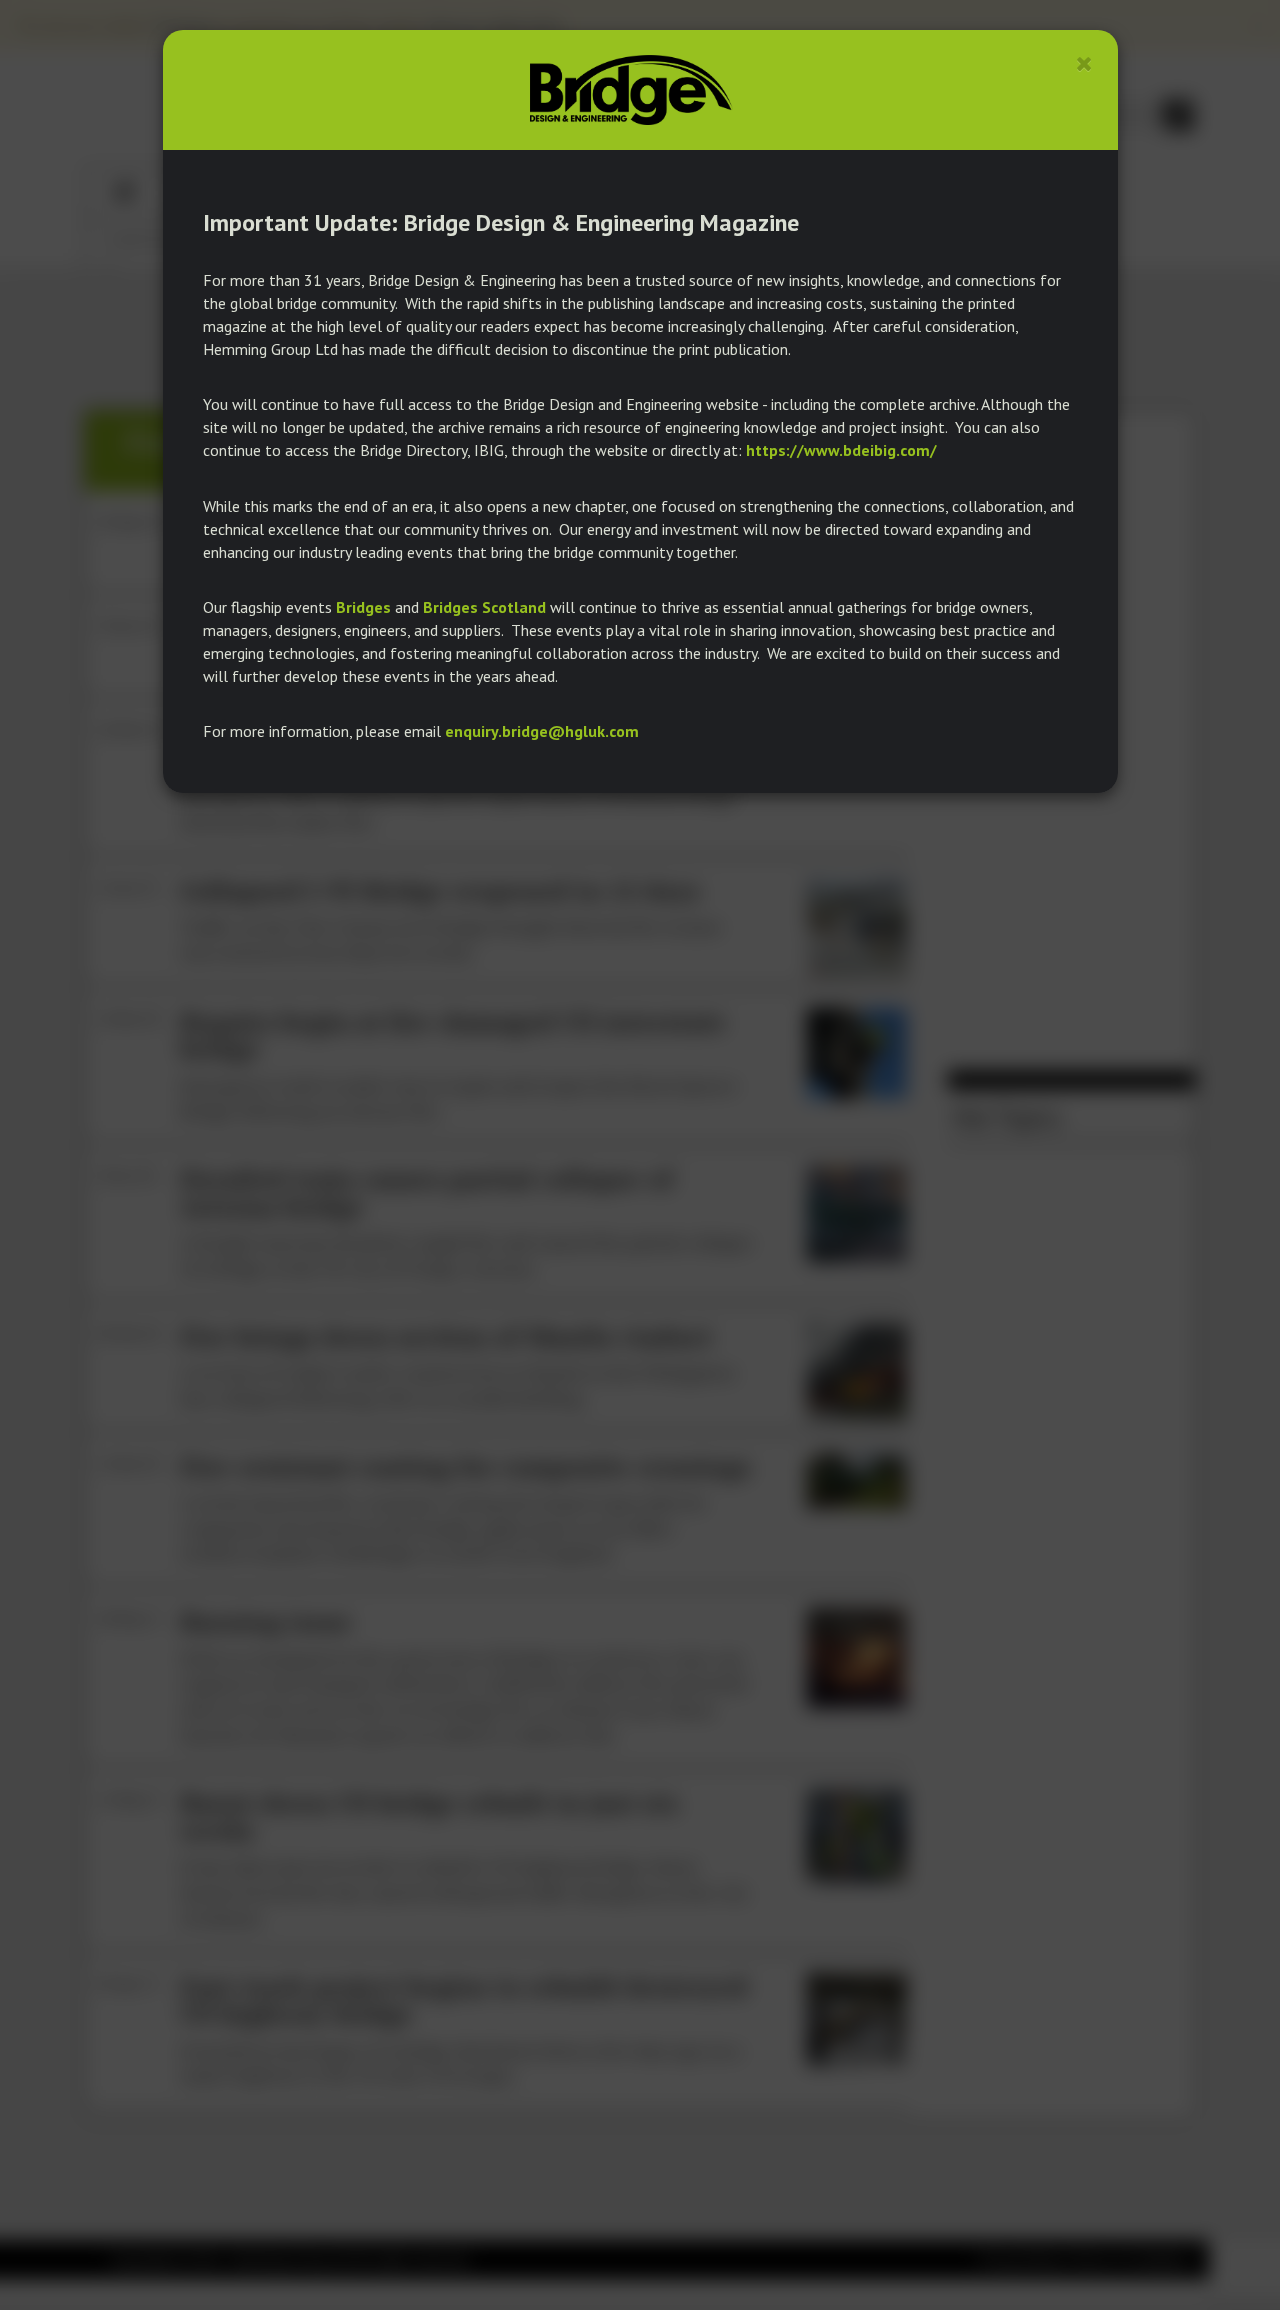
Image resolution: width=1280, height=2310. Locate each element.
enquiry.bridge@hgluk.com (542, 731)
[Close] (1084, 63)
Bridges (363, 607)
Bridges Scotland (484, 607)
